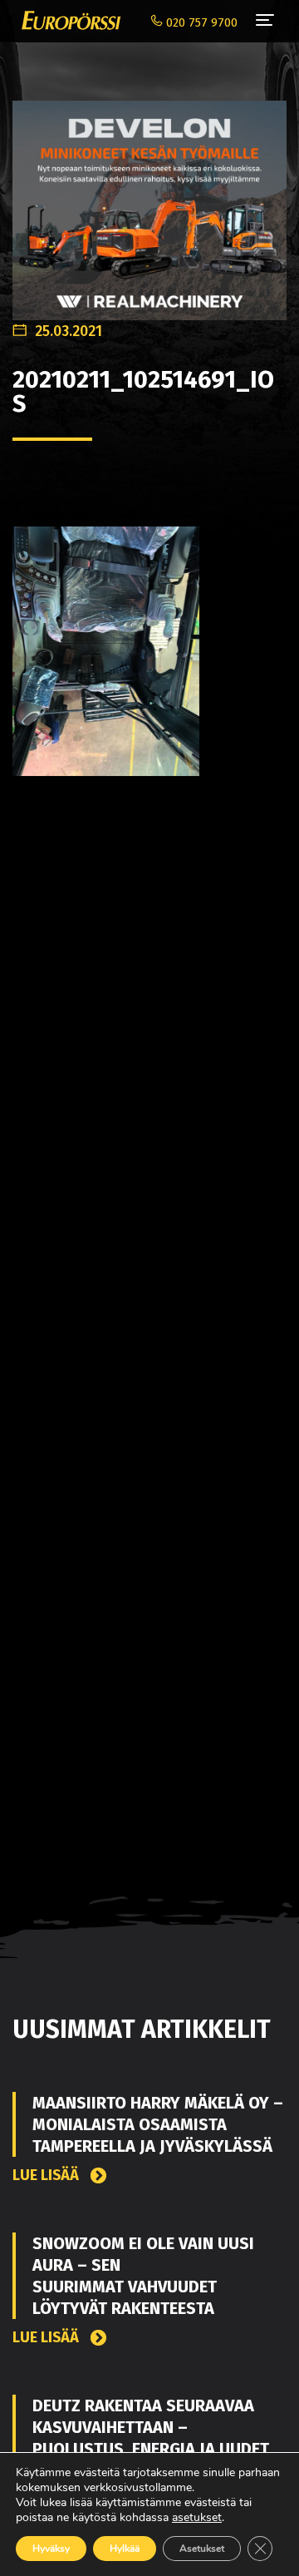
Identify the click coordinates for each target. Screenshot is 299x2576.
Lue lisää (47, 2176)
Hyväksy (51, 2549)
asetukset (197, 2518)
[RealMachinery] (149, 202)
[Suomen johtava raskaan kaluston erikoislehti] (67, 21)
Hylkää (125, 2549)
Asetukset (202, 2549)
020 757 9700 (200, 23)
